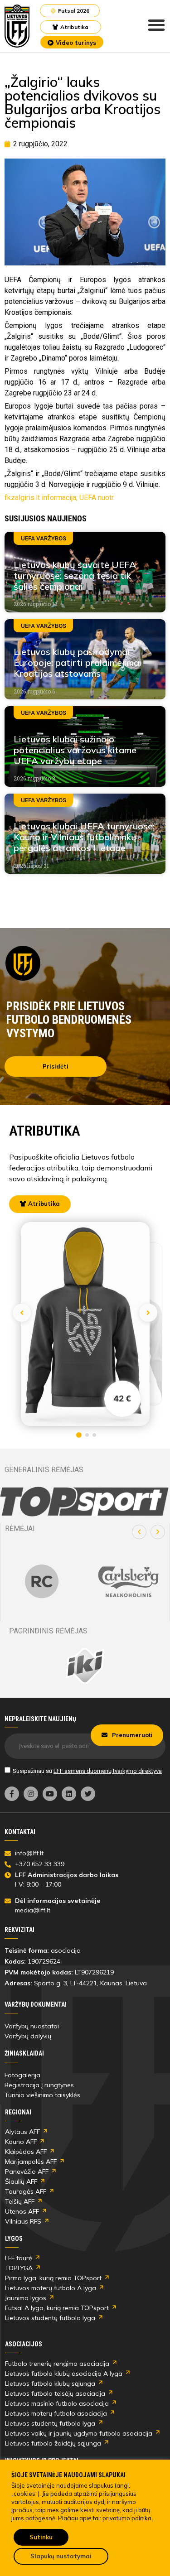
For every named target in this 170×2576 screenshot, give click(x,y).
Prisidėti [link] (56, 1066)
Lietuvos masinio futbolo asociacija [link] (57, 2403)
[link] (17, 26)
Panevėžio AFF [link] (27, 2172)
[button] (139, 1532)
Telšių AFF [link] (20, 2201)
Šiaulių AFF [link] (21, 2181)
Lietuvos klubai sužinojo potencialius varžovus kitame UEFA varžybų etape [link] (75, 750)
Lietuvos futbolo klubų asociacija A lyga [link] (64, 2374)
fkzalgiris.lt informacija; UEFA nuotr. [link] (60, 498)
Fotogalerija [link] (22, 2075)
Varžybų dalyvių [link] (28, 2036)
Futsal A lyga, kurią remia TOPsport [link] (57, 2308)
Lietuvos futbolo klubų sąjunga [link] (50, 2383)
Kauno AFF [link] (21, 2142)
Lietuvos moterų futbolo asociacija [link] (56, 2413)
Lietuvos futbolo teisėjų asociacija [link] (55, 2393)
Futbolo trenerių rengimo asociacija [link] (57, 2364)
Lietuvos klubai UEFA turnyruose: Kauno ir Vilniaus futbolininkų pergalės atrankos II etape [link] (84, 837)
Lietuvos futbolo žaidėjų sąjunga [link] (53, 2443)
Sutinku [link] (41, 2537)
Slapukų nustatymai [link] (61, 2556)
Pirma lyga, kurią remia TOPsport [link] (53, 2278)
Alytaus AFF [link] (22, 2132)
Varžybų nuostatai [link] (32, 2026)
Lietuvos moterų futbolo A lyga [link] (51, 2288)
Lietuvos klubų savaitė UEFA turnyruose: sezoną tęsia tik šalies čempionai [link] (75, 575)
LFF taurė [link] (19, 2258)
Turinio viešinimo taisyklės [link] (42, 2095)
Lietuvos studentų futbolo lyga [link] (50, 2318)
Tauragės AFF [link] (26, 2191)
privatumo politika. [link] (128, 2518)
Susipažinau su (87, 1771)
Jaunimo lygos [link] (26, 2298)
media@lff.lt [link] (33, 1910)
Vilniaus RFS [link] (23, 2221)
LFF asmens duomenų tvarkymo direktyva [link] (108, 1771)
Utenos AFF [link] (22, 2211)
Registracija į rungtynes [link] (39, 2085)
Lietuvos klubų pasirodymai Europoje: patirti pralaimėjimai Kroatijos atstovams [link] (78, 662)
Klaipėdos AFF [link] (26, 2152)
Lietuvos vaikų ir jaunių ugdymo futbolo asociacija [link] (79, 2433)
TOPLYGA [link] (19, 2268)
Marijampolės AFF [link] (31, 2162)
